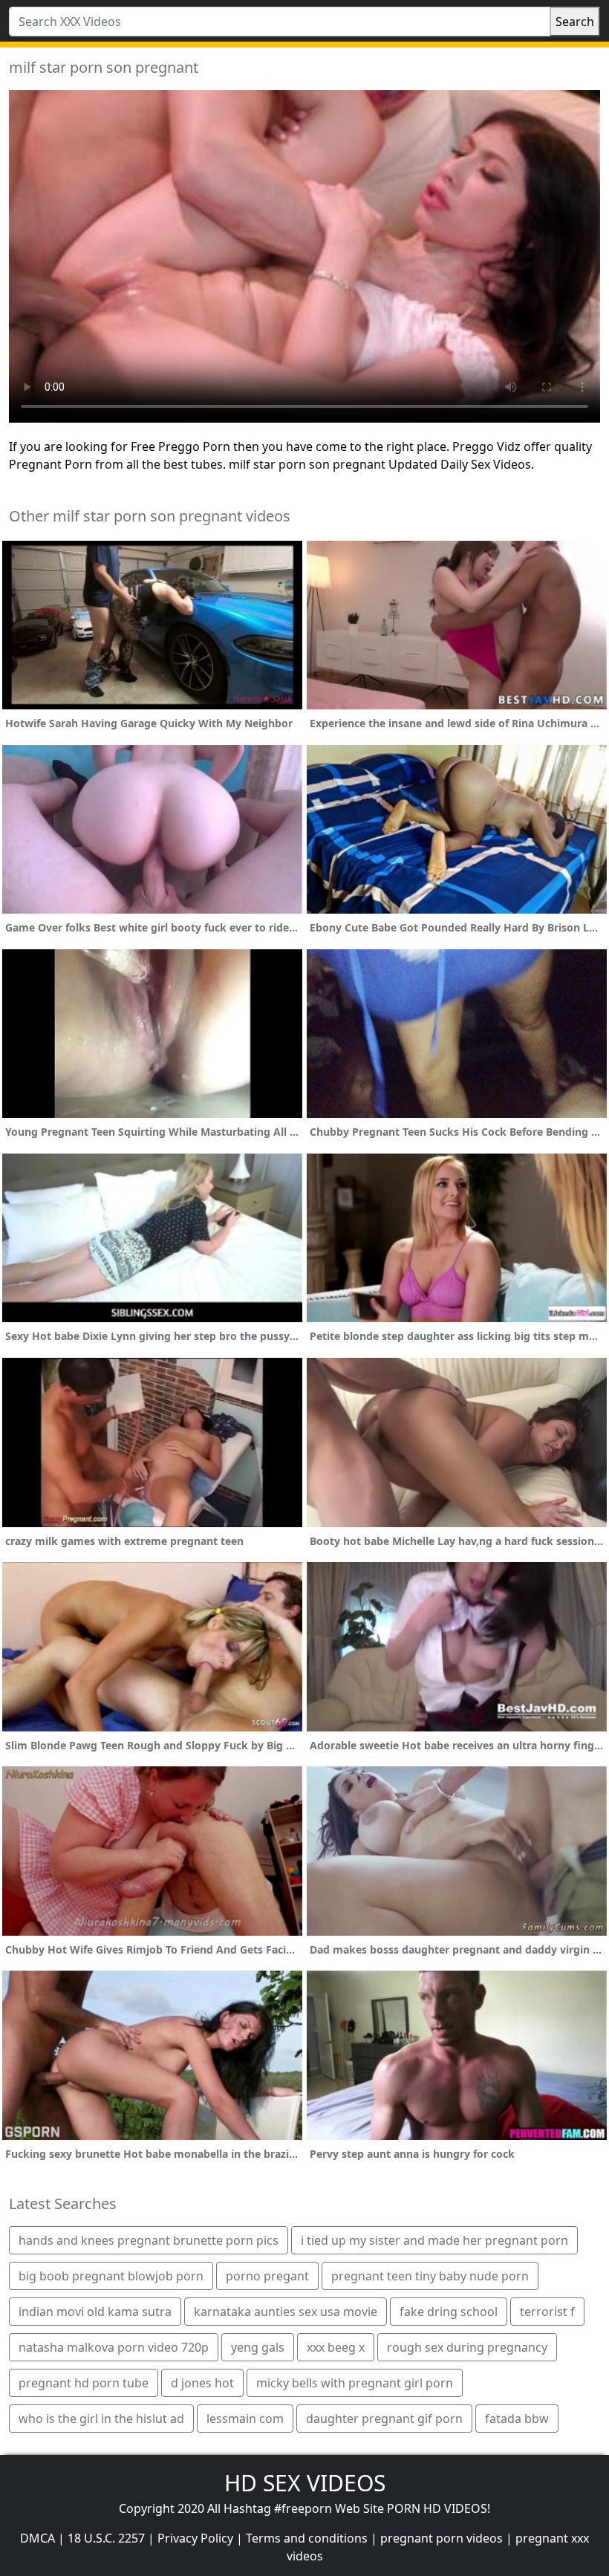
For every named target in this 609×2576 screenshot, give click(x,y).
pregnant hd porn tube (84, 2383)
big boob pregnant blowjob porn (111, 2276)
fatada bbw (517, 2419)
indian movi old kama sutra (95, 2312)
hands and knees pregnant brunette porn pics (149, 2240)
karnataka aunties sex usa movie (286, 2312)
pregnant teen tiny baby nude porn (430, 2276)
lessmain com (245, 2419)
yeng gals (258, 2347)
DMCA (38, 2538)
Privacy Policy (195, 2538)
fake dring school (449, 2312)
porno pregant (267, 2276)
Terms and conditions (307, 2538)
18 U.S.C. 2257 (106, 2538)
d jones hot (202, 2383)
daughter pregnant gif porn (384, 2419)
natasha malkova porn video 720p (114, 2347)
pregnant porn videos (442, 2538)
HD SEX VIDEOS (305, 2483)
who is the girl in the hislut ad (101, 2419)
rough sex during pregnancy (467, 2347)
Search (575, 22)
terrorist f (547, 2312)
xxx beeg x (336, 2347)
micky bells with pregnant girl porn (355, 2383)
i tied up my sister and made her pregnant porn (434, 2240)
